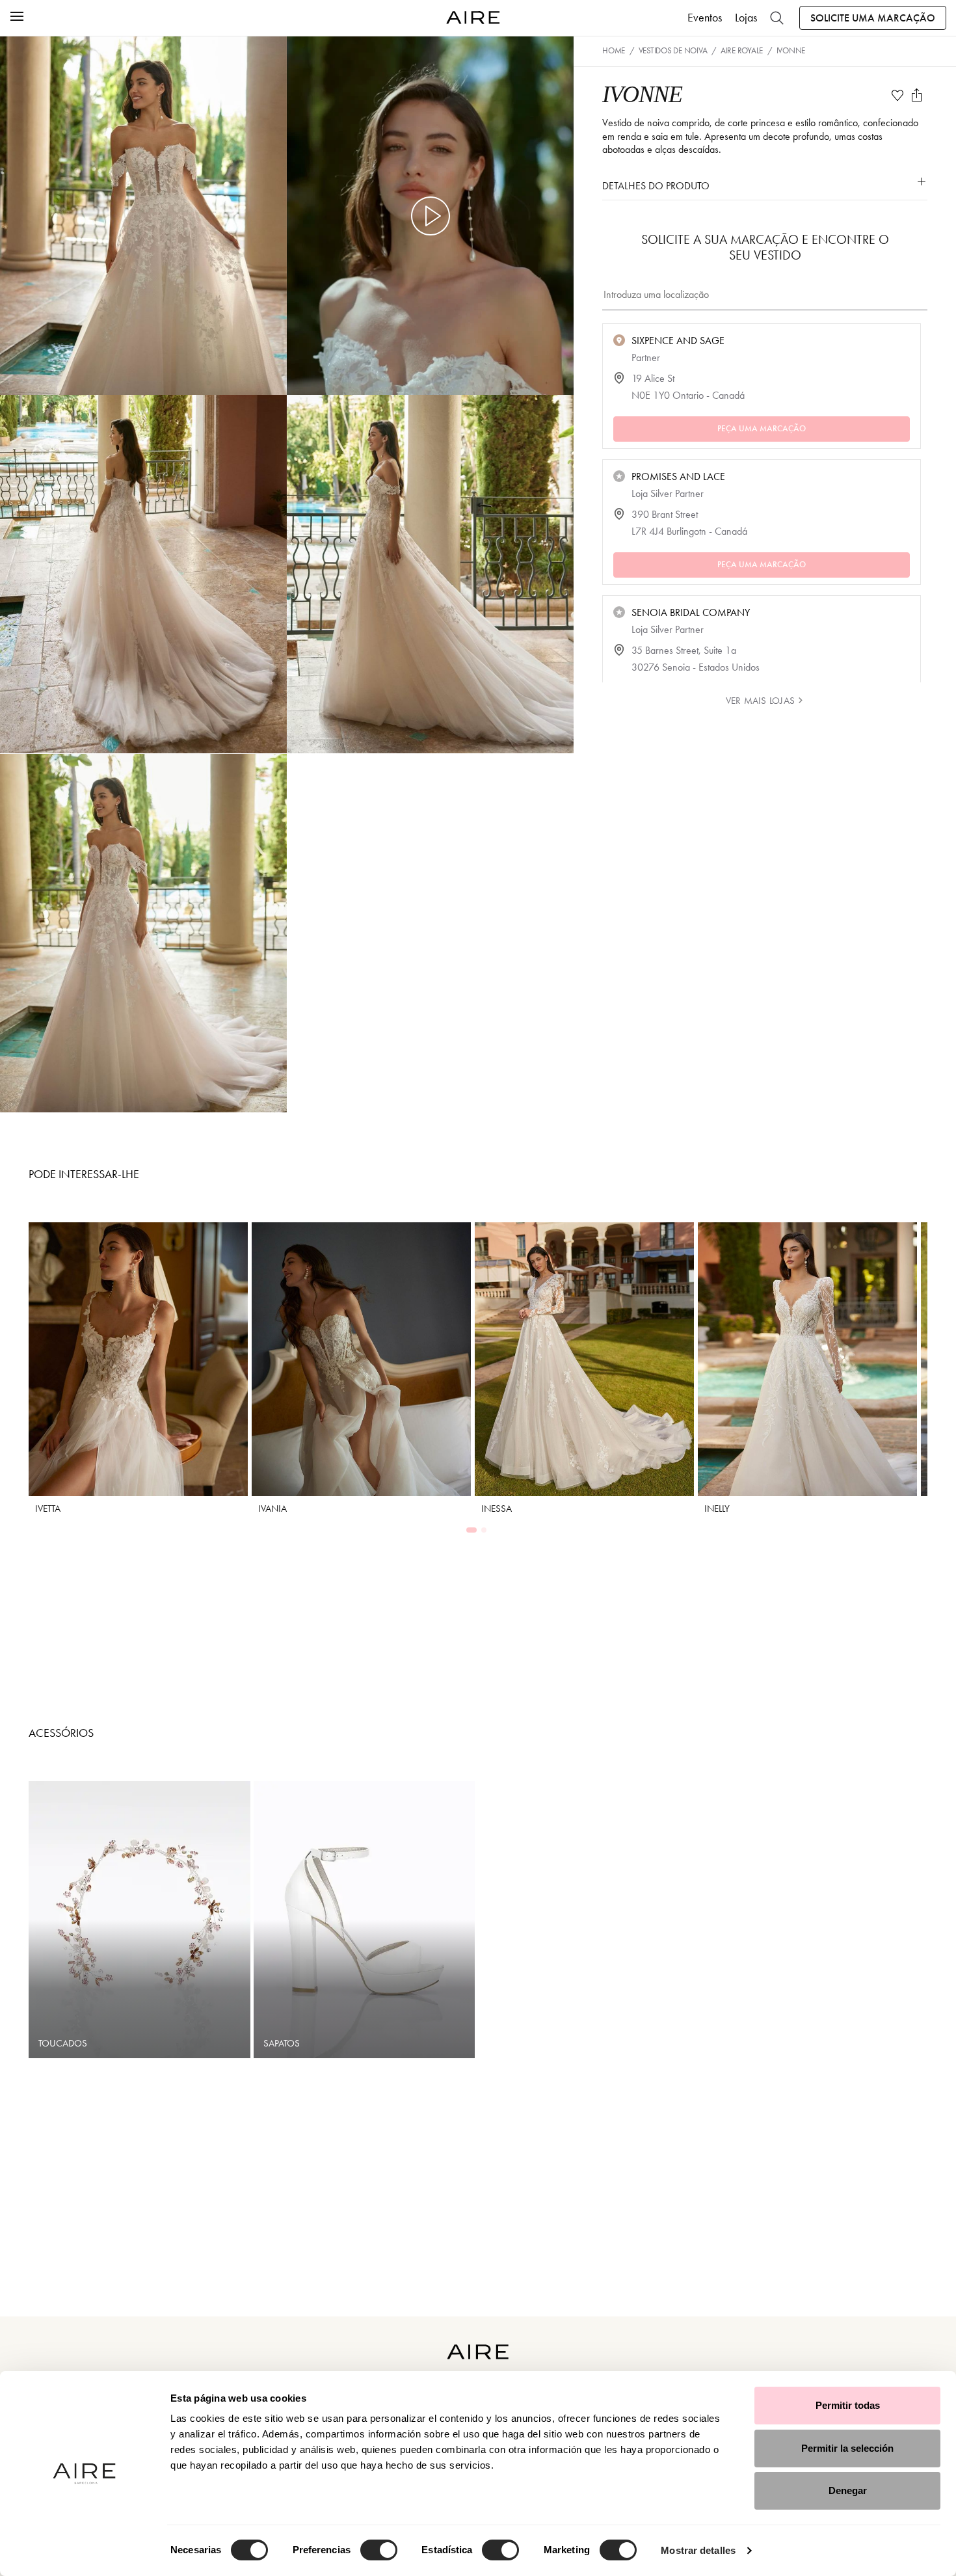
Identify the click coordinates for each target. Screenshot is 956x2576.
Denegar (848, 2490)
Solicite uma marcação (873, 18)
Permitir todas (848, 2405)
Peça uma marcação (762, 429)
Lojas (746, 18)
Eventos (705, 18)
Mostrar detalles (698, 2550)
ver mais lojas (760, 701)
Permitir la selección (847, 2448)
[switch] (379, 2550)
